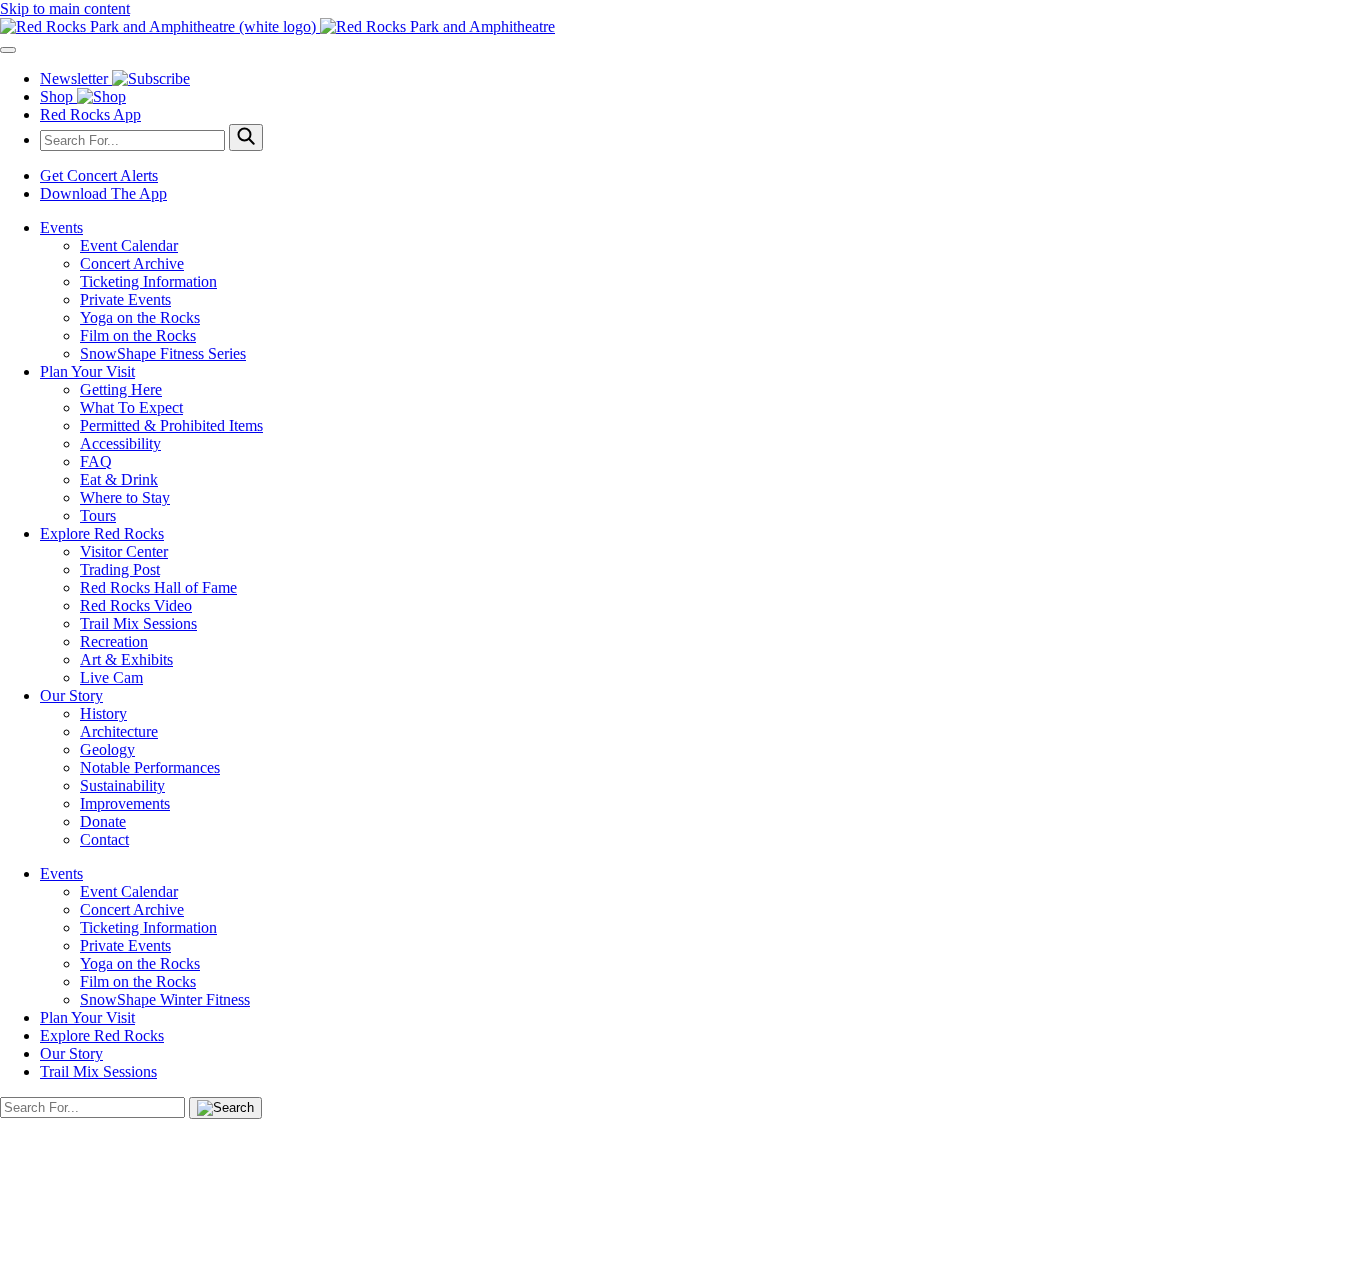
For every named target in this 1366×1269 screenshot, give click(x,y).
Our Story (71, 695)
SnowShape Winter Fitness (165, 999)
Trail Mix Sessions (138, 623)
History (103, 713)
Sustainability (122, 785)
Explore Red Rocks (102, 533)
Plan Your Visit (87, 371)
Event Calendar (129, 245)
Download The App (103, 193)
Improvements (125, 803)
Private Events (125, 299)
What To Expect (131, 407)
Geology (107, 749)
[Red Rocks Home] (683, 27)
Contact (104, 839)
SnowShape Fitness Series (163, 353)
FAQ (96, 461)
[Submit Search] (246, 137)
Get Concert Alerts (99, 175)
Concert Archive (132, 263)
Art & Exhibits (126, 659)
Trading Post (120, 569)
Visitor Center (124, 551)
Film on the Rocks (138, 335)
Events (61, 227)
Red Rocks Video (136, 605)
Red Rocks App (90, 114)
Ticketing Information (148, 281)
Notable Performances (150, 767)
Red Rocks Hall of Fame (158, 587)
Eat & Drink (119, 479)
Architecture (119, 731)
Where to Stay (125, 497)
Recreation (114, 641)
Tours (98, 515)
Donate (103, 821)
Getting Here (121, 389)
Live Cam (111, 677)
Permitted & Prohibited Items (171, 425)
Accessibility (120, 443)
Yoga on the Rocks (140, 317)
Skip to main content (65, 8)
